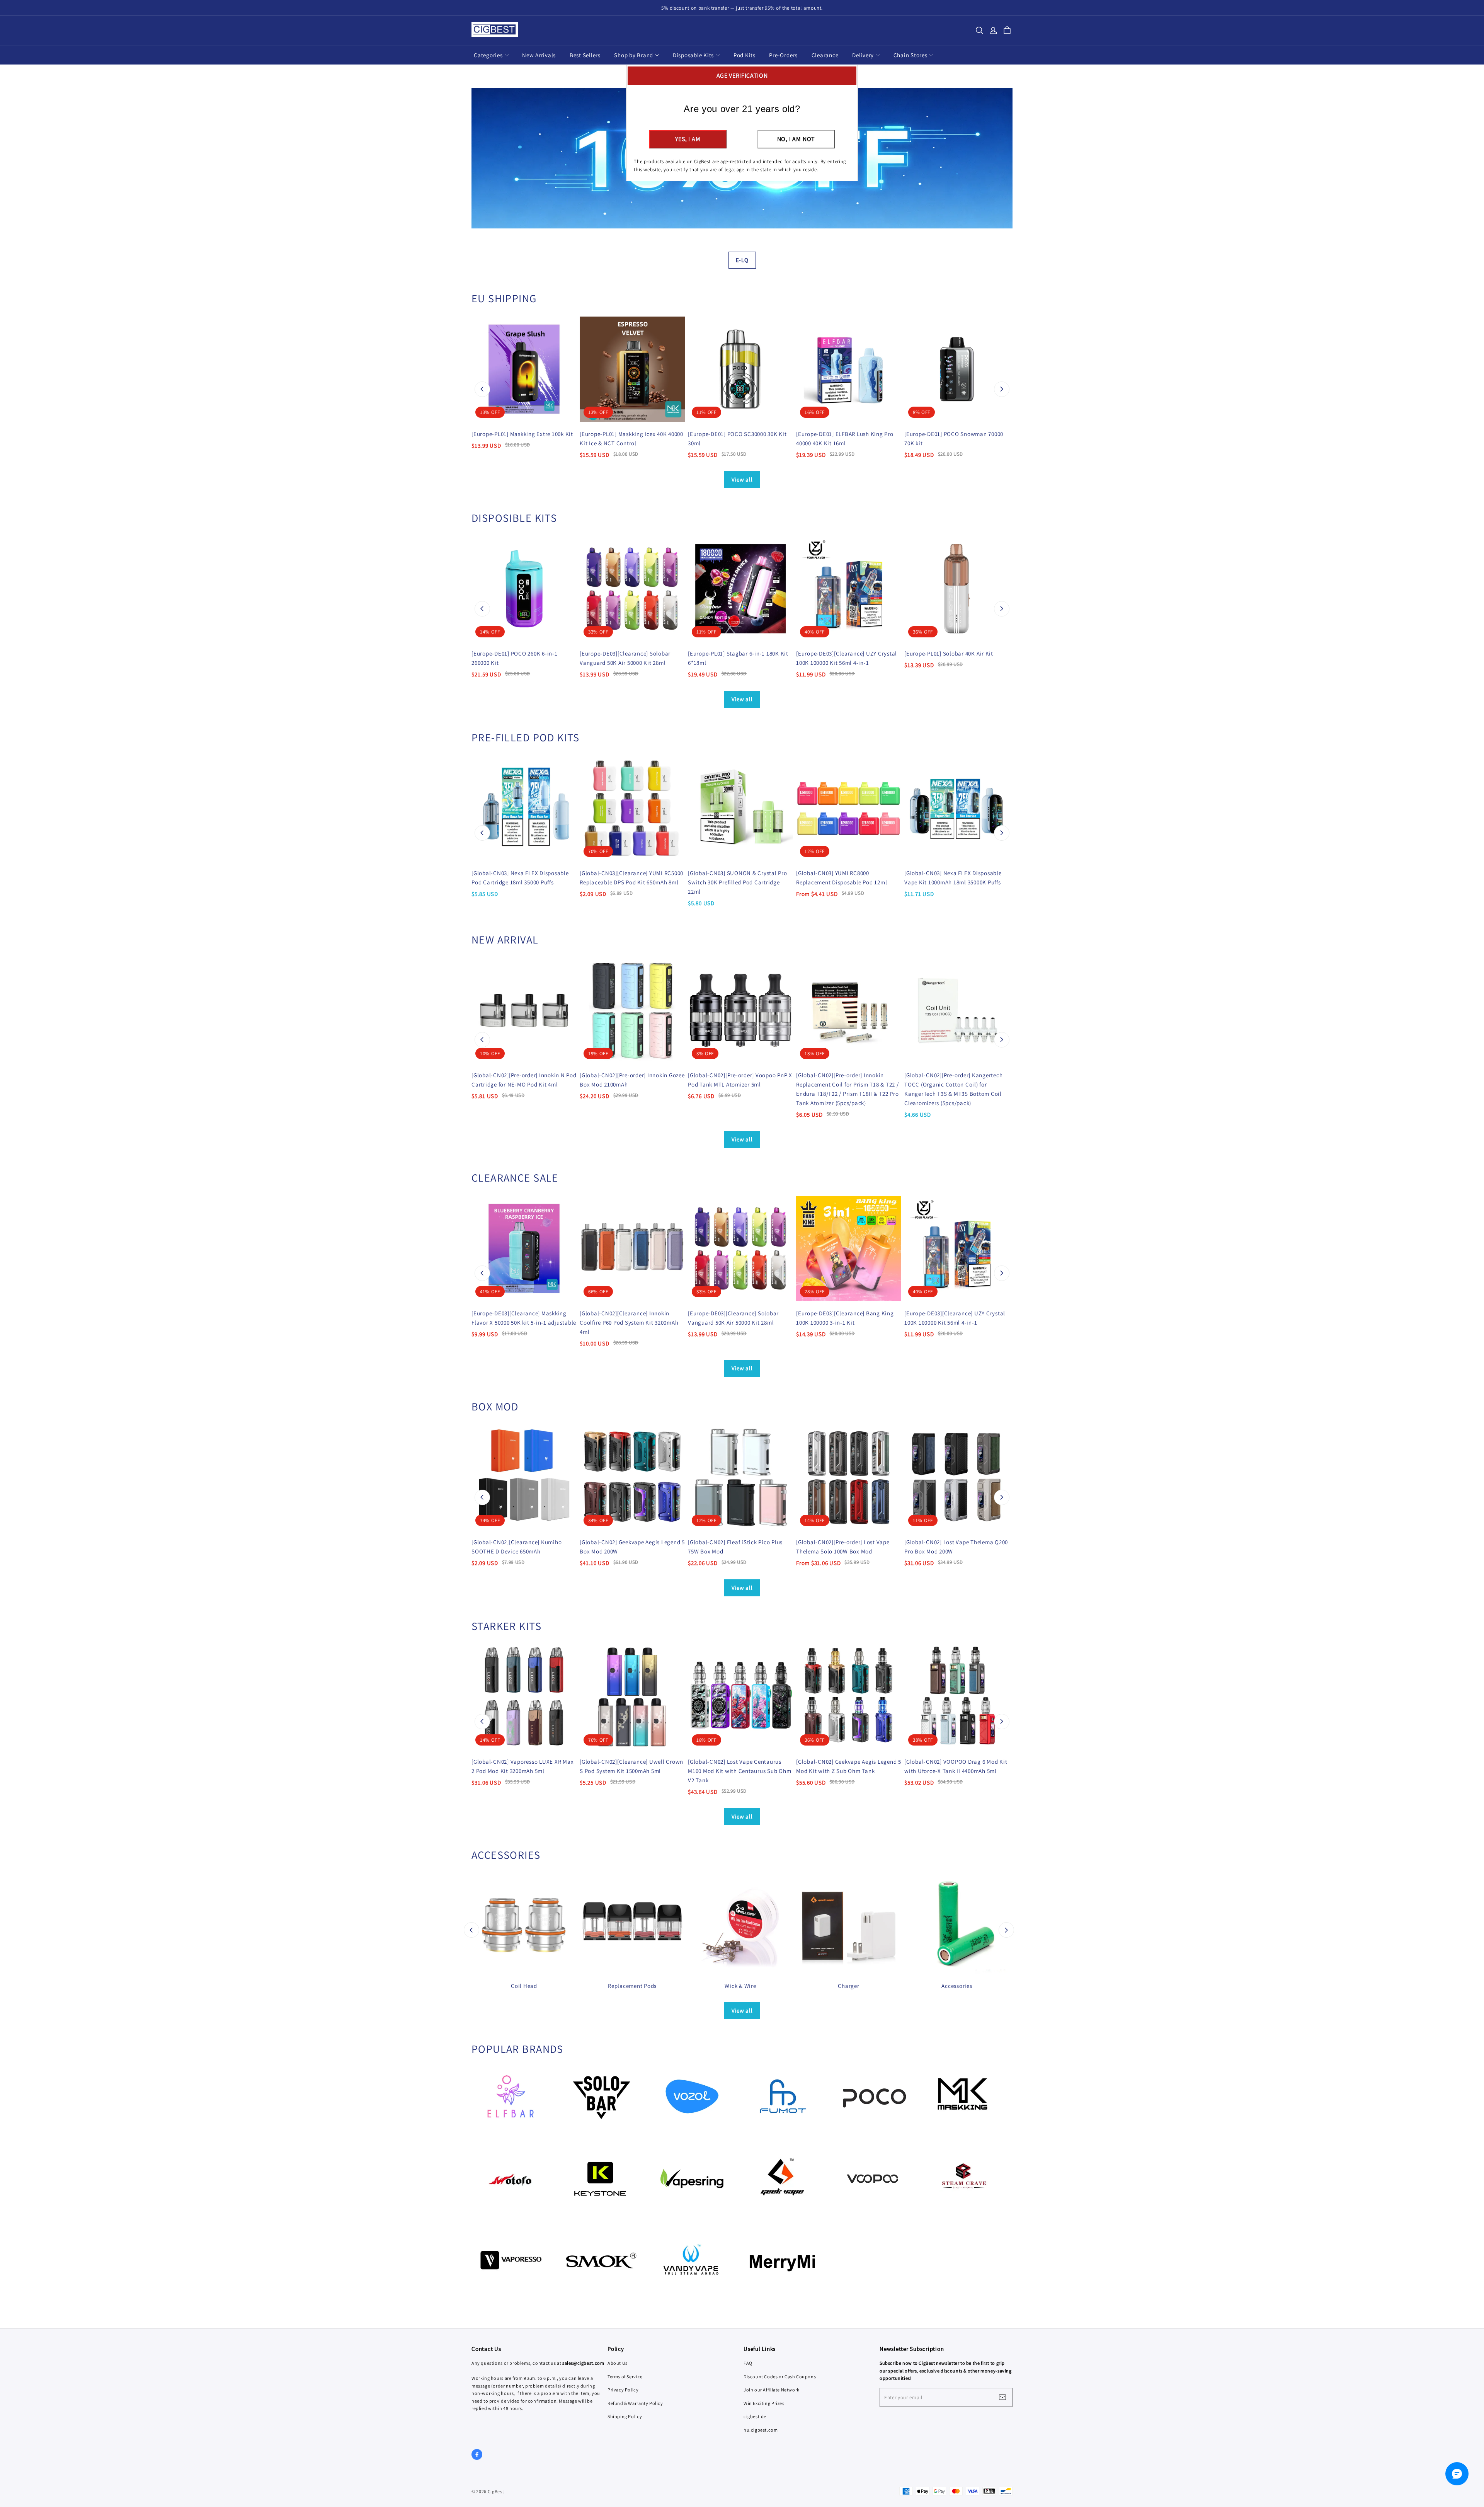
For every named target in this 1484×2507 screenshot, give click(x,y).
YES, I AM (688, 139)
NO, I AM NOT (796, 139)
